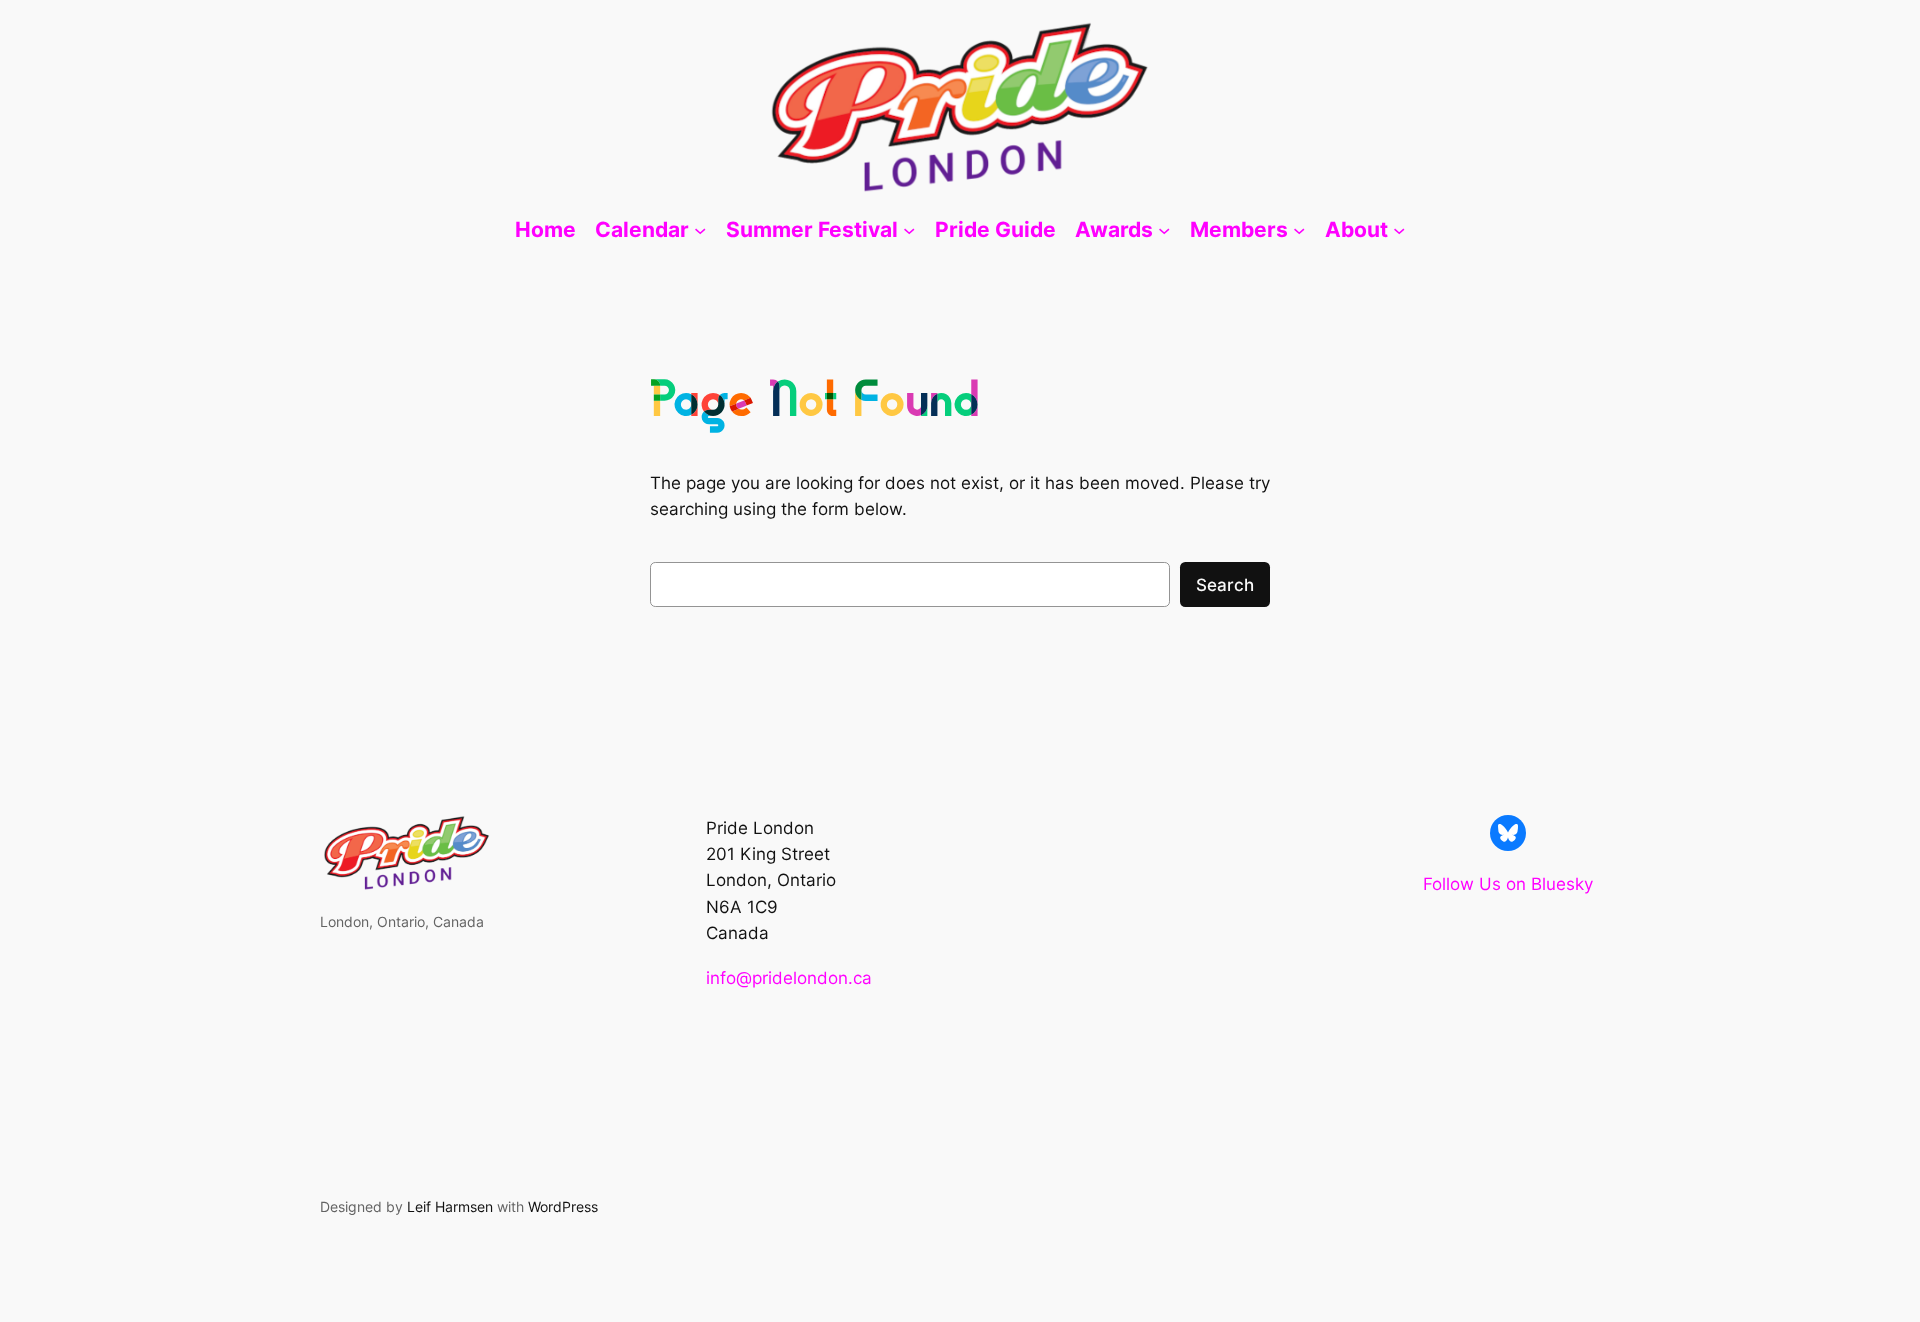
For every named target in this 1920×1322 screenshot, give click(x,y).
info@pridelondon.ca (789, 978)
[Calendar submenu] (700, 230)
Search (1225, 585)
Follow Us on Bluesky (1508, 884)
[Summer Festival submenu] (909, 230)
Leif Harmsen (450, 1206)
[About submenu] (1399, 230)
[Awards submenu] (1164, 230)
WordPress (563, 1206)
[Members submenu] (1299, 230)
